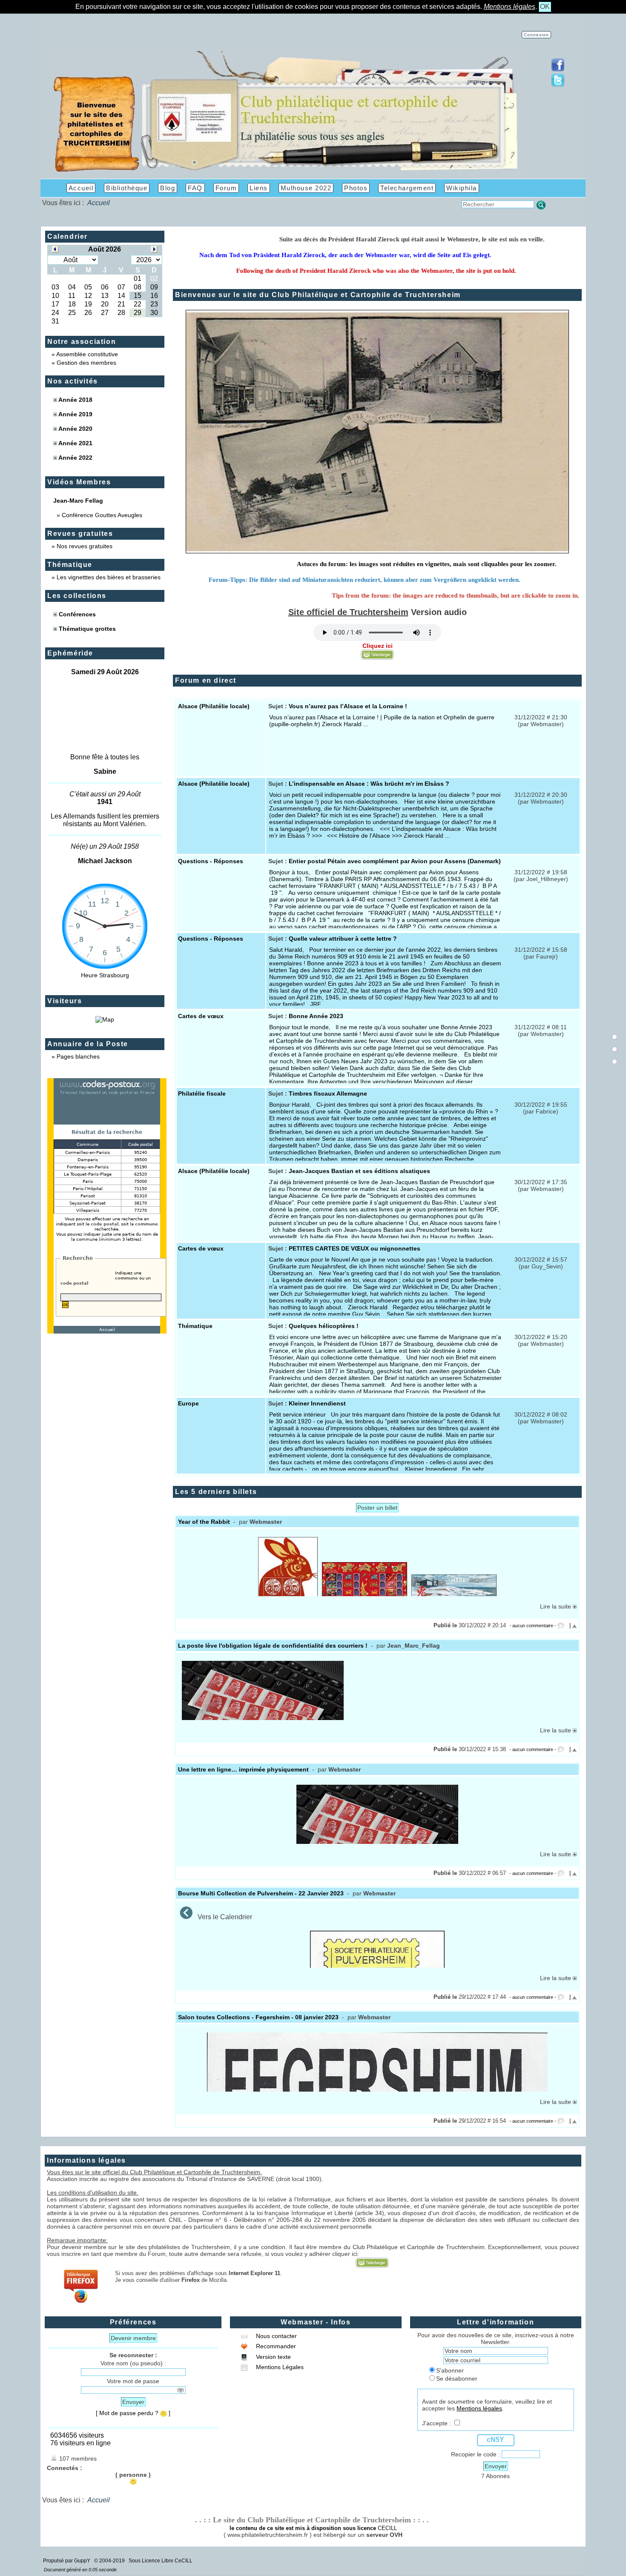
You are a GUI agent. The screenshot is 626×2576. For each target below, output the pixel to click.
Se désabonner (457, 2379)
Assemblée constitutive (87, 354)
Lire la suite (556, 1606)
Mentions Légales (279, 2367)
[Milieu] (615, 1049)
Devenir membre (133, 2338)
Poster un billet (377, 1508)
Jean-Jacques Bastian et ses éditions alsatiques (359, 1171)
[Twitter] (558, 85)
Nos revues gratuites (85, 546)
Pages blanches (78, 1056)
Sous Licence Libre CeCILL (161, 2561)
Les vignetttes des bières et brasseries (109, 577)
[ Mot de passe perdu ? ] (133, 2413)
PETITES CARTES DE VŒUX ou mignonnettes (355, 1248)
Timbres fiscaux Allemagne (328, 1093)
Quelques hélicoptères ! (324, 1326)
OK (545, 7)
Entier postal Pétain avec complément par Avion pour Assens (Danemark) (395, 861)
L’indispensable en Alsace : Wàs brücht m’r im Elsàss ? (369, 784)
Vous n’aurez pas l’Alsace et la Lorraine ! (348, 706)
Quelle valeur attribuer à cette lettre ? (343, 939)
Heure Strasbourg (105, 975)
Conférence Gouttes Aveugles (102, 515)
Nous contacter (276, 2336)
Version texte (273, 2357)
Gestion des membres (86, 363)
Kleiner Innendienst (317, 1403)
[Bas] (615, 1062)
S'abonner (450, 2370)
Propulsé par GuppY (67, 2561)
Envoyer (133, 2402)
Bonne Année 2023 (316, 1016)
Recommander (275, 2346)
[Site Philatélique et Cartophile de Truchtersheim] (286, 171)
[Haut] (615, 1037)
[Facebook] (558, 70)
